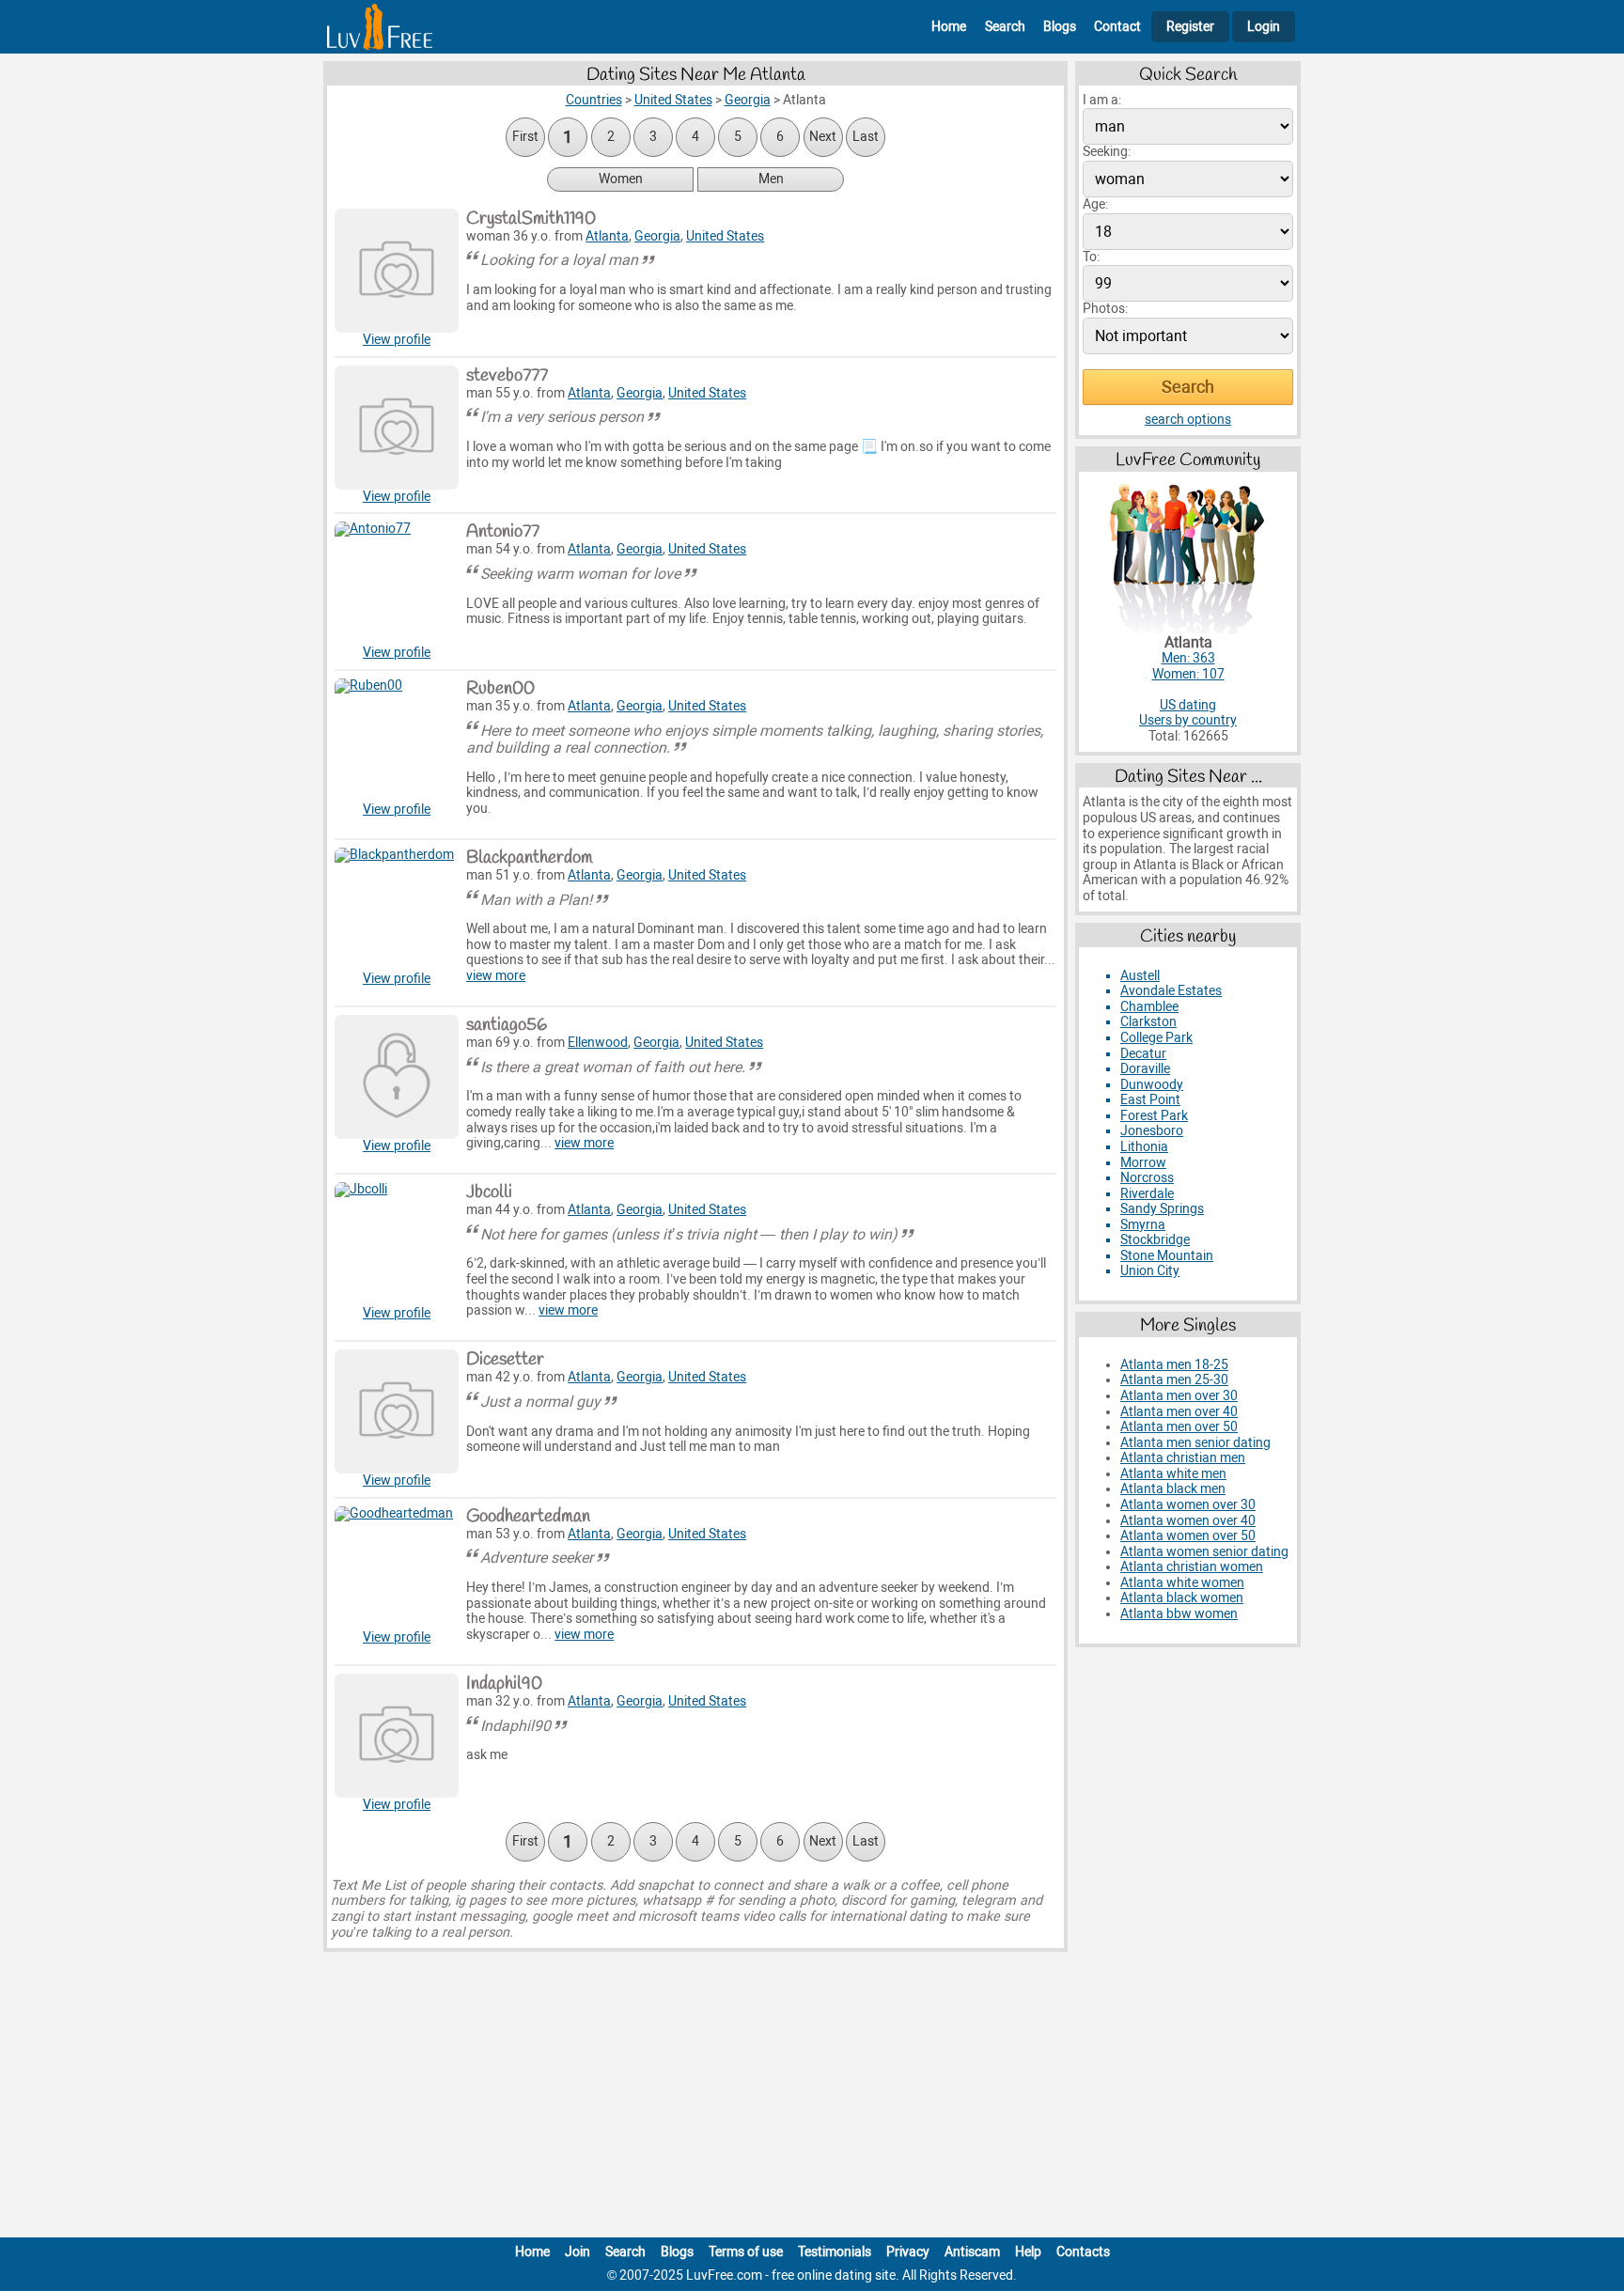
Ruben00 (500, 689)
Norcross (1147, 1178)
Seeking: (1107, 152)
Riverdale (1147, 1194)
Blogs (1060, 27)
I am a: (1102, 100)
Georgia (657, 236)
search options (1188, 420)
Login (1264, 27)
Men (771, 179)
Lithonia (1144, 1147)
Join (578, 2252)
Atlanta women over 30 (1188, 1505)
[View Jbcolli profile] (397, 1244)
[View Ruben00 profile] (397, 740)
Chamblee (1149, 1007)
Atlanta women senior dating (1204, 1552)
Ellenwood (598, 1043)
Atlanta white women (1182, 1583)
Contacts (1083, 2252)
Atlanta (607, 236)
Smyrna (1143, 1225)
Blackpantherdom (530, 858)
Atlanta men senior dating (1195, 1443)
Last (866, 137)
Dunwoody (1152, 1085)
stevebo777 (507, 376)
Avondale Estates (1171, 991)
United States (725, 236)
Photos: (1105, 309)
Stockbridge (1155, 1240)
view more (496, 976)
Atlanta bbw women (1179, 1614)
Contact (1117, 27)
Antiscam (972, 2252)
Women (621, 179)
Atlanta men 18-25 (1174, 1365)
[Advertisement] (812, 2098)
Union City (1150, 1271)
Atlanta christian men (1183, 1458)
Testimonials (835, 2252)
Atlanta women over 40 (1188, 1521)
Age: (1095, 204)
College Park (1156, 1038)
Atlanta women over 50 (1188, 1536)
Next (823, 137)
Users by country (1188, 720)
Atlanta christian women (1192, 1567)
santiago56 (507, 1025)
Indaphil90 (504, 1684)
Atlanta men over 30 (1179, 1396)
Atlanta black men (1173, 1489)
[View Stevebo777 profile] (397, 428)
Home (949, 27)
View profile (397, 340)
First (525, 137)
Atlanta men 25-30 (1174, 1380)
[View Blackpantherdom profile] (397, 910)
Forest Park (1154, 1116)
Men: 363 (1188, 658)
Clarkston (1148, 1022)
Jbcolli (489, 1192)
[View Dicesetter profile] (397, 1411)
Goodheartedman (528, 1517)
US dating (1188, 705)
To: (1091, 257)
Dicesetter (505, 1360)
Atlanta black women (1182, 1598)
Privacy (908, 2252)
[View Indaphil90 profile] (397, 1736)
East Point (1150, 1100)
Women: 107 (1188, 674)
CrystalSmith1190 (531, 219)
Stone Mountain (1167, 1256)
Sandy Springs (1162, 1209)
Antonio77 (503, 532)
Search (1005, 27)
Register (1190, 27)
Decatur (1143, 1054)
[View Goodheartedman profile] (397, 1568)
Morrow (1143, 1163)
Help (1028, 2252)
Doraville (1145, 1069)
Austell (1140, 976)
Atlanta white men (1173, 1474)
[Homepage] (380, 27)
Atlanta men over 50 (1179, 1427)
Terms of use (746, 2252)
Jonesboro (1152, 1131)
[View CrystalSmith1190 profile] (397, 271)
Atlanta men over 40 (1179, 1412)
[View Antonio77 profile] (397, 584)
